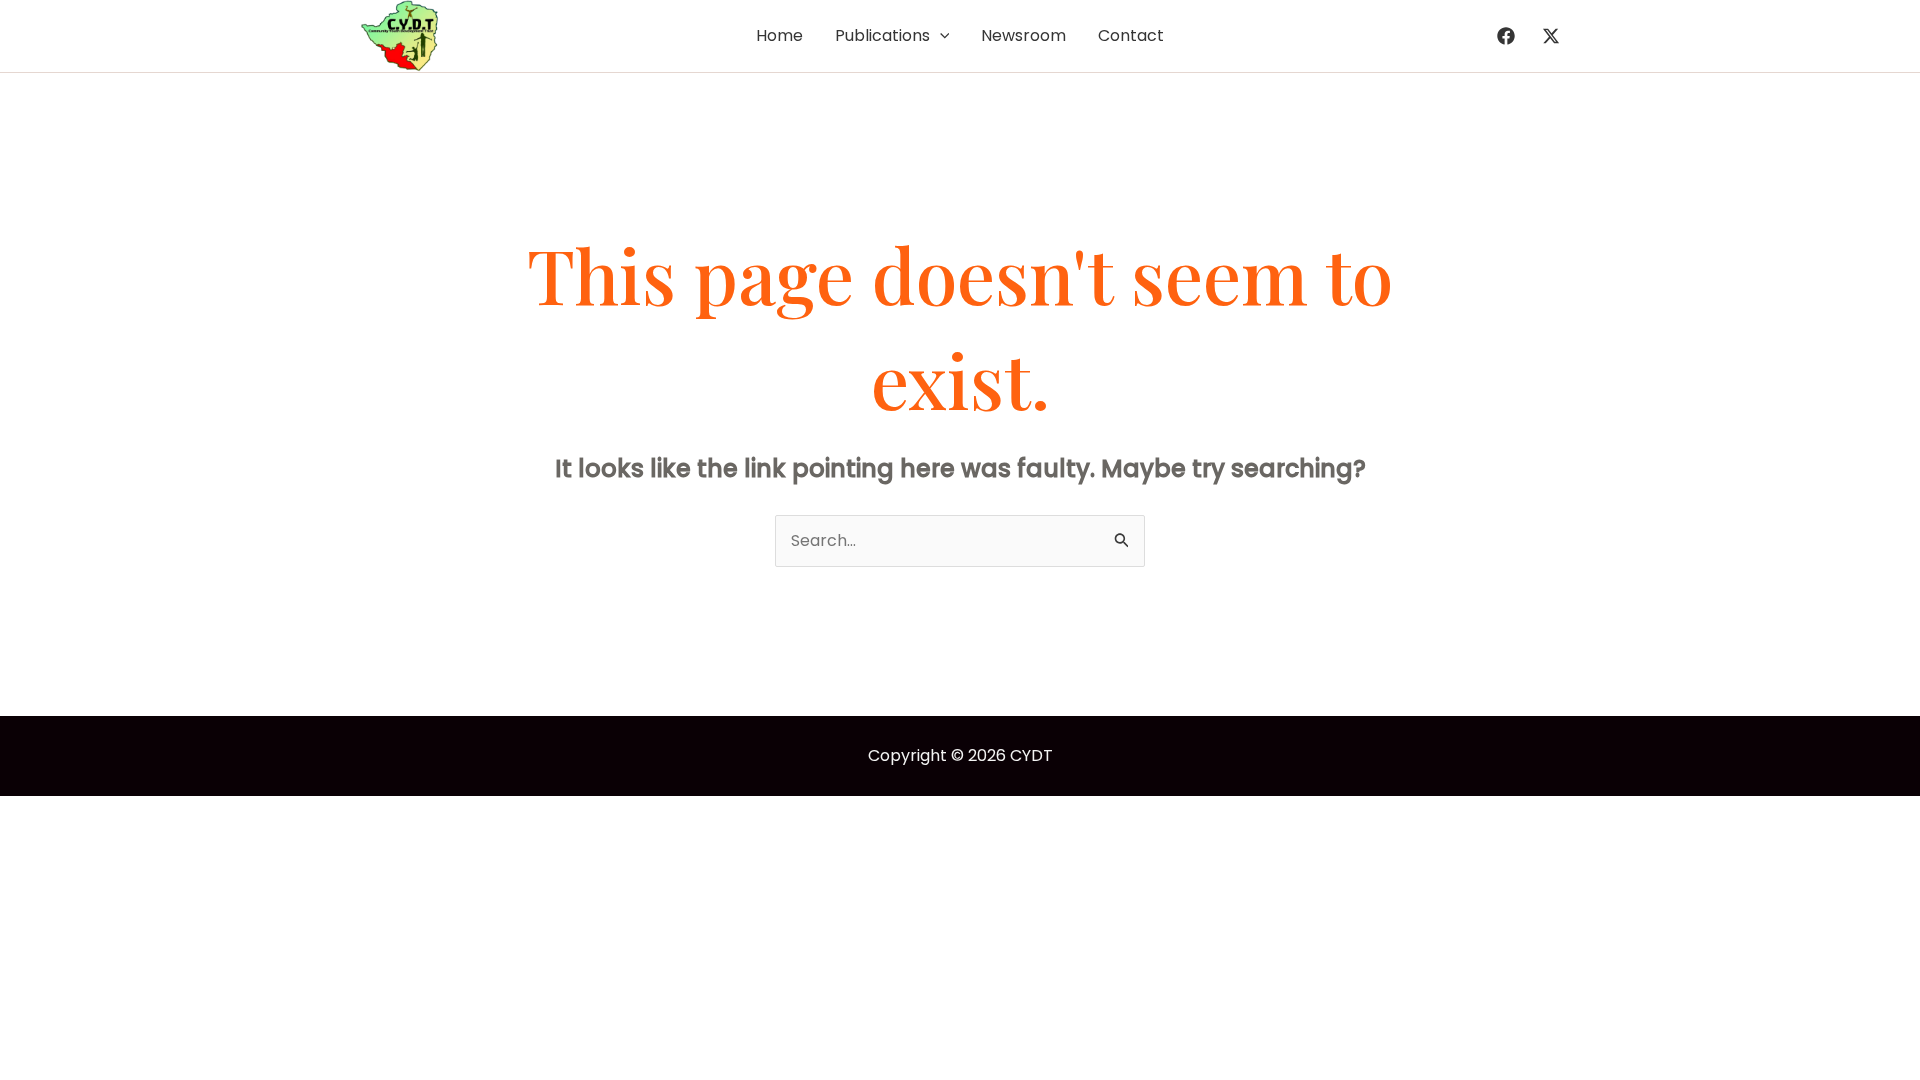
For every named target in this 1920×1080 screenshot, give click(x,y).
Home (779, 35)
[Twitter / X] (1551, 36)
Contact (1131, 35)
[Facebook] (1506, 36)
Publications (882, 35)
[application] (940, 36)
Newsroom (1023, 35)
